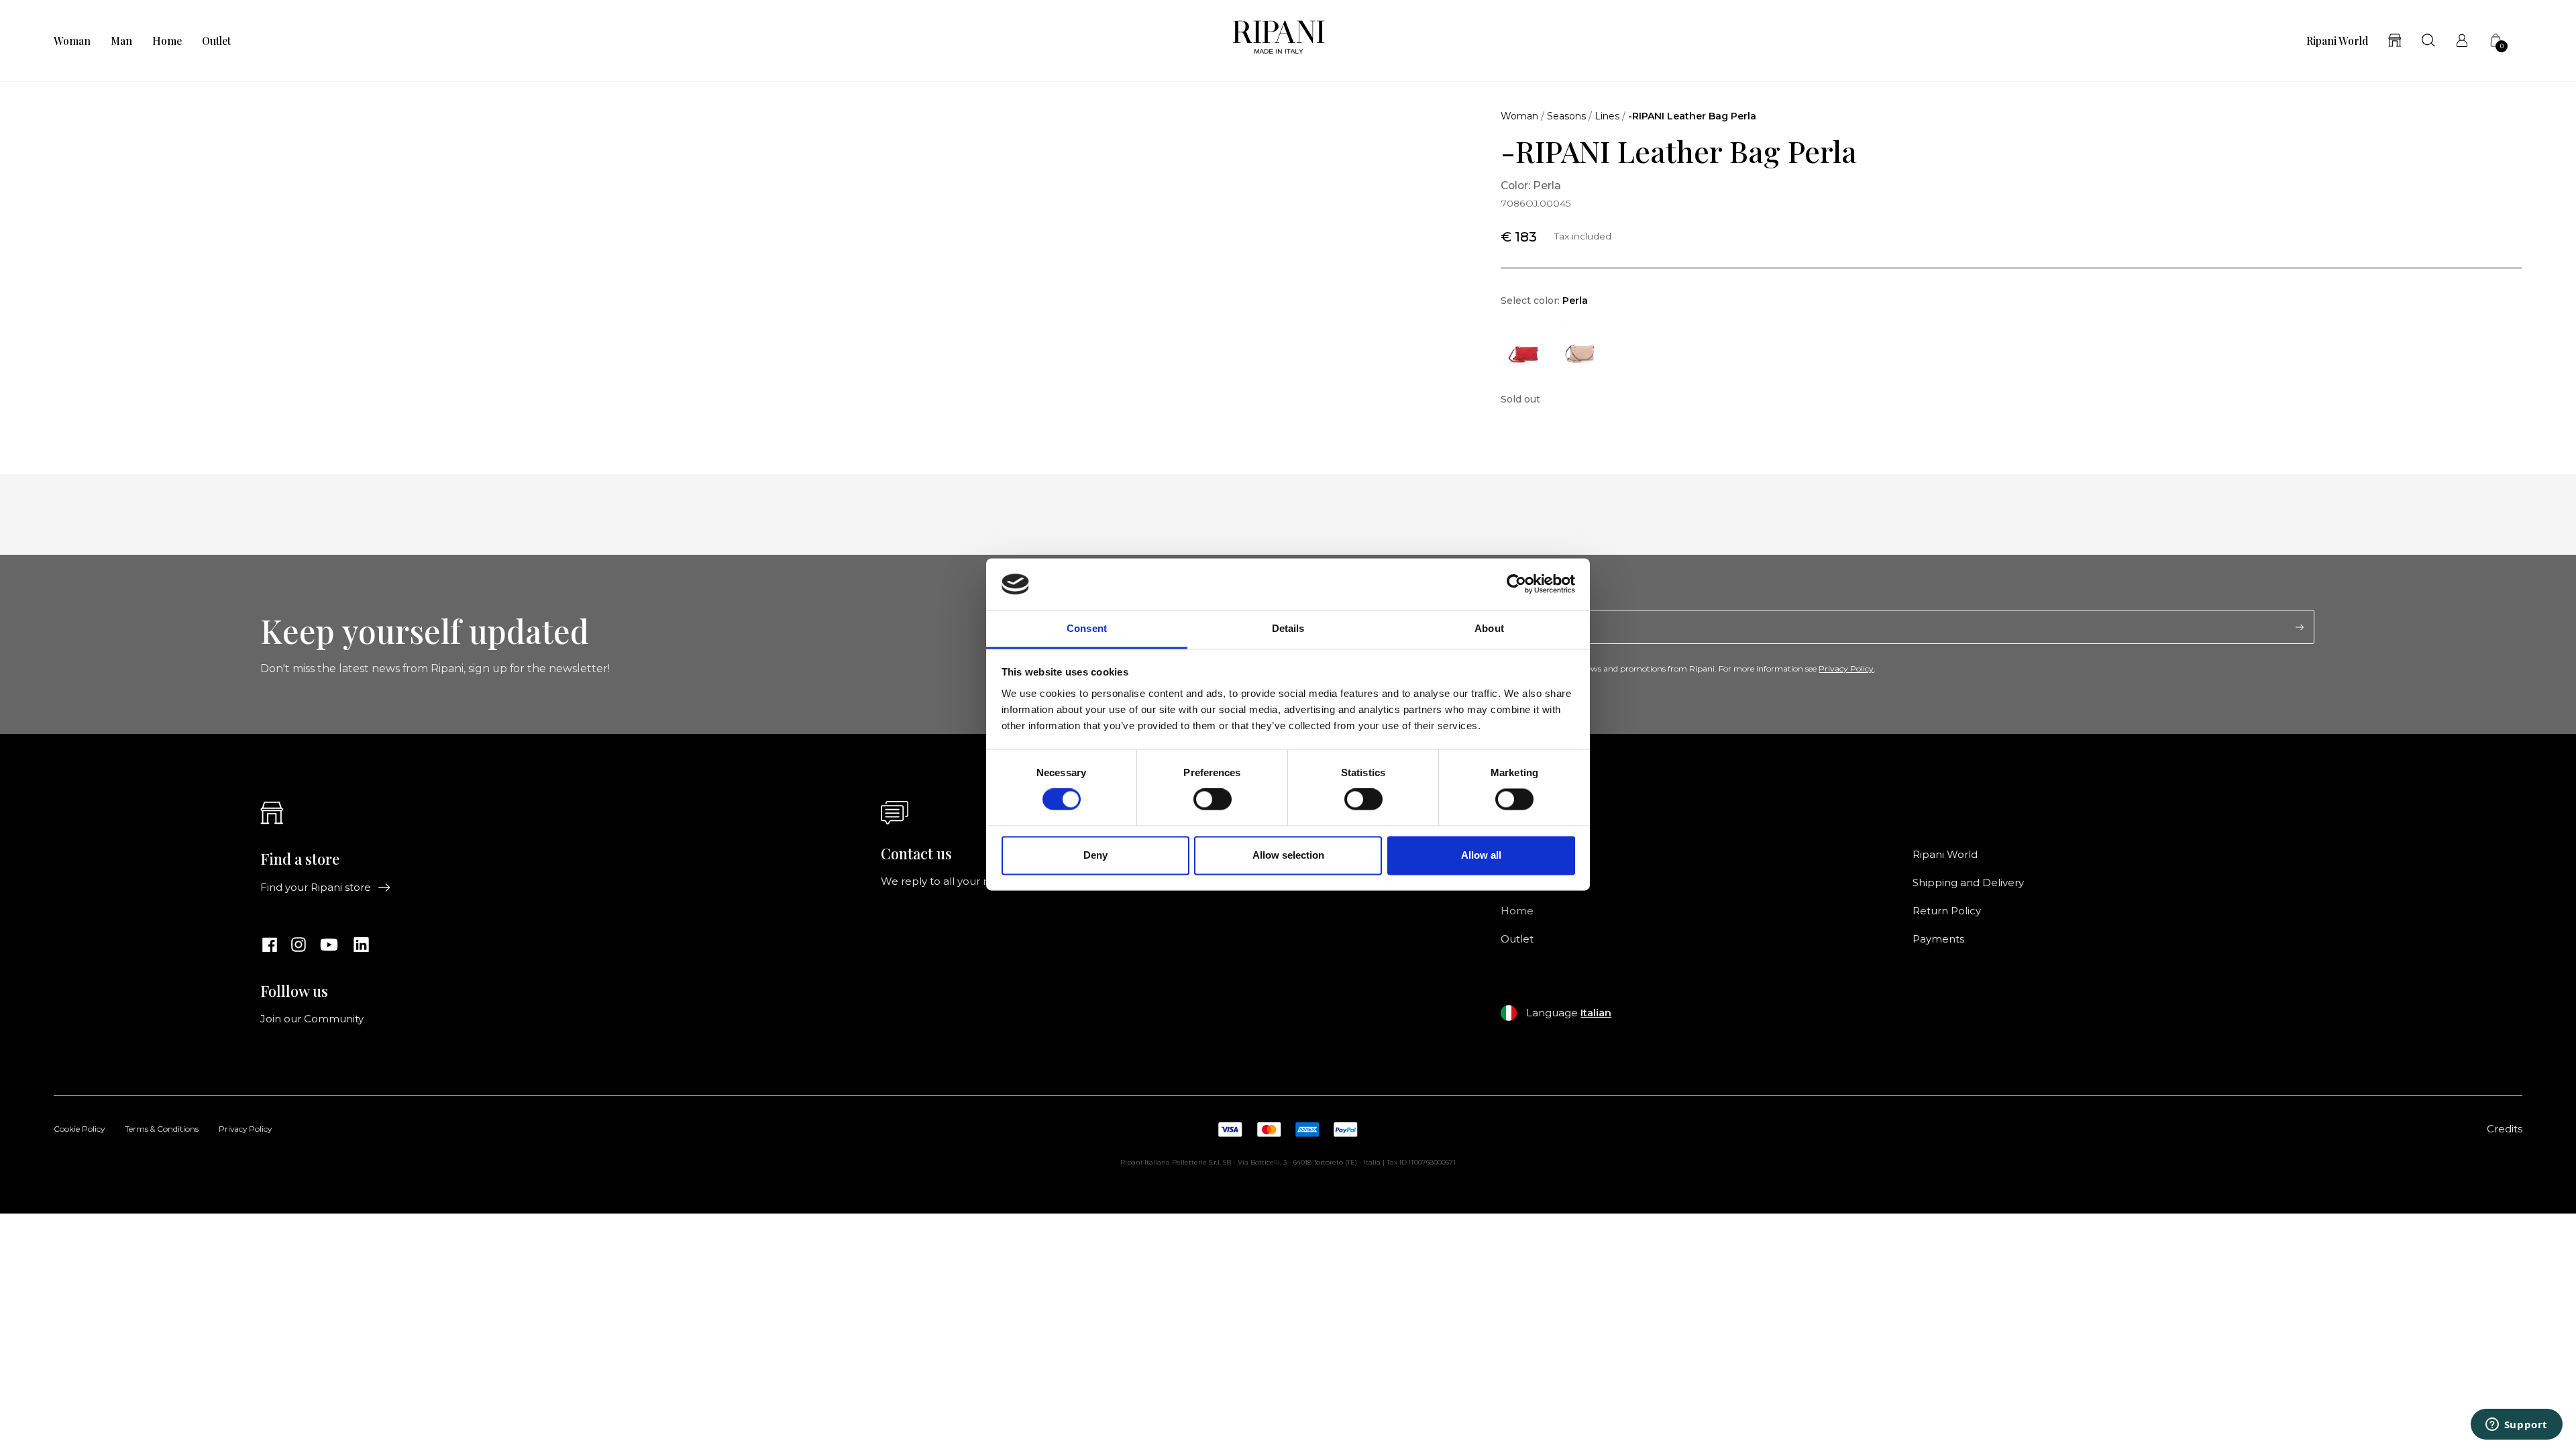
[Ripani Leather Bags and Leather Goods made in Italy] (1279, 41)
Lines (1607, 116)
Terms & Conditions (162, 1130)
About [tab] (1489, 628)
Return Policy (1947, 911)
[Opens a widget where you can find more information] (2516, 1426)
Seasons (1566, 116)
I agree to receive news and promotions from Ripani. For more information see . (1696, 669)
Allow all (1481, 855)
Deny (1095, 855)
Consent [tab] (1087, 628)
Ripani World (2337, 41)
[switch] (1213, 800)
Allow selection (1288, 855)
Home (167, 41)
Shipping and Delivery (1968, 883)
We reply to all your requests (954, 881)
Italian (1596, 1013)
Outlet (216, 41)
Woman (72, 41)
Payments (1938, 939)
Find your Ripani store (316, 888)
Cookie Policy (79, 1130)
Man (121, 41)
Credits (2505, 1129)
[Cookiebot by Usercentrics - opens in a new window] (1516, 584)
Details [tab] (1288, 628)
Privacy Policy (1846, 668)
